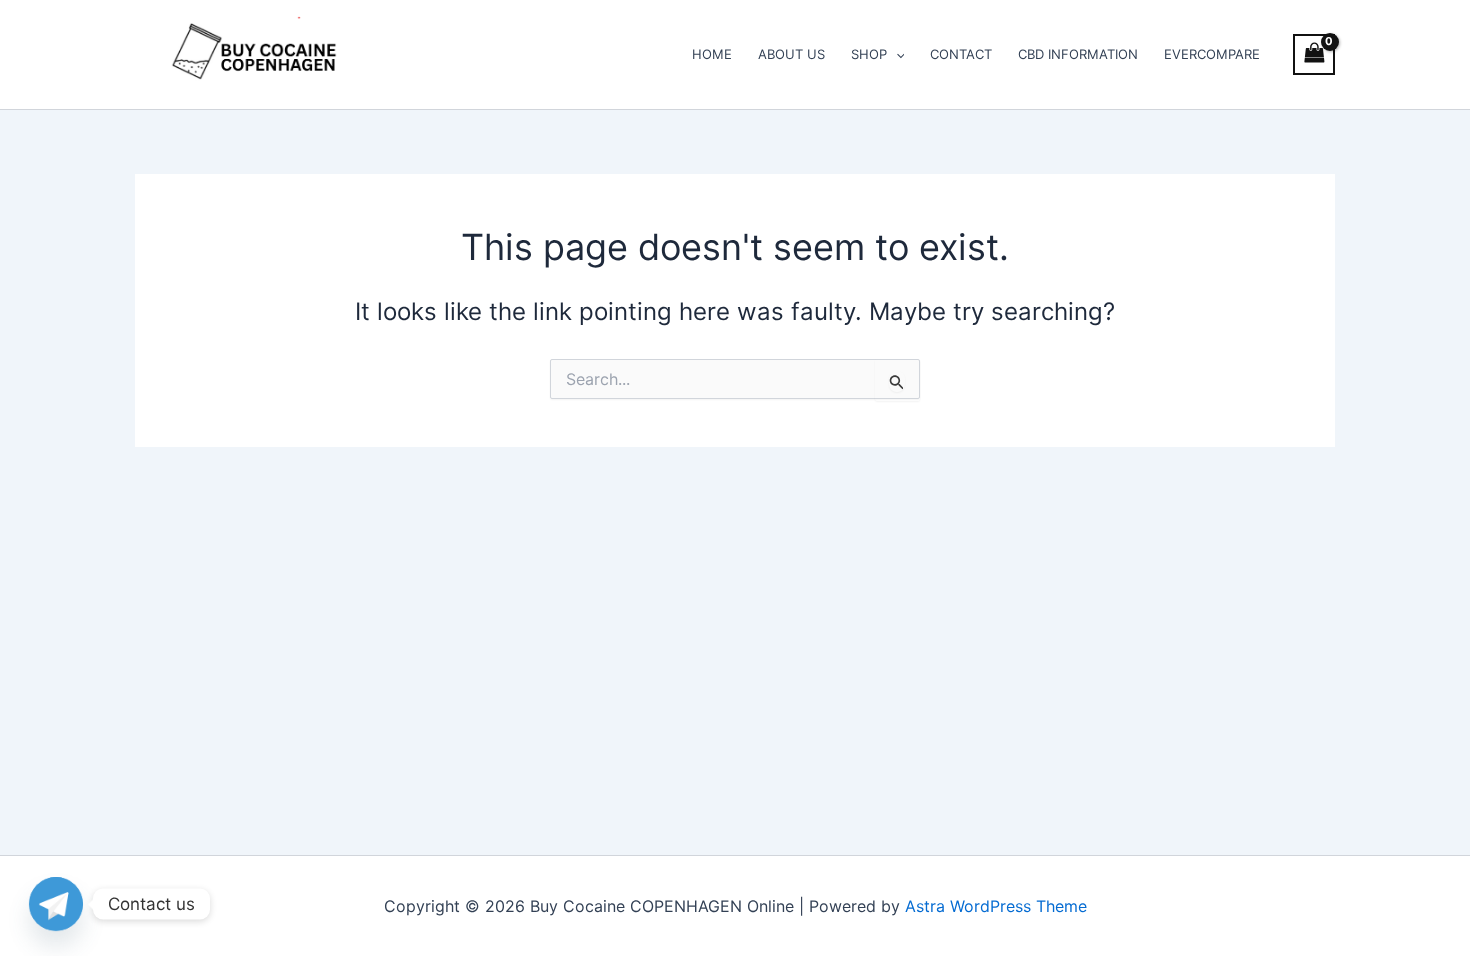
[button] (896, 54)
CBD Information (1078, 54)
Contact (961, 54)
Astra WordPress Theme (996, 906)
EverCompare (1212, 54)
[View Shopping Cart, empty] (1314, 54)
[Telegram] (56, 904)
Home (712, 54)
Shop (869, 54)
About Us (791, 54)
